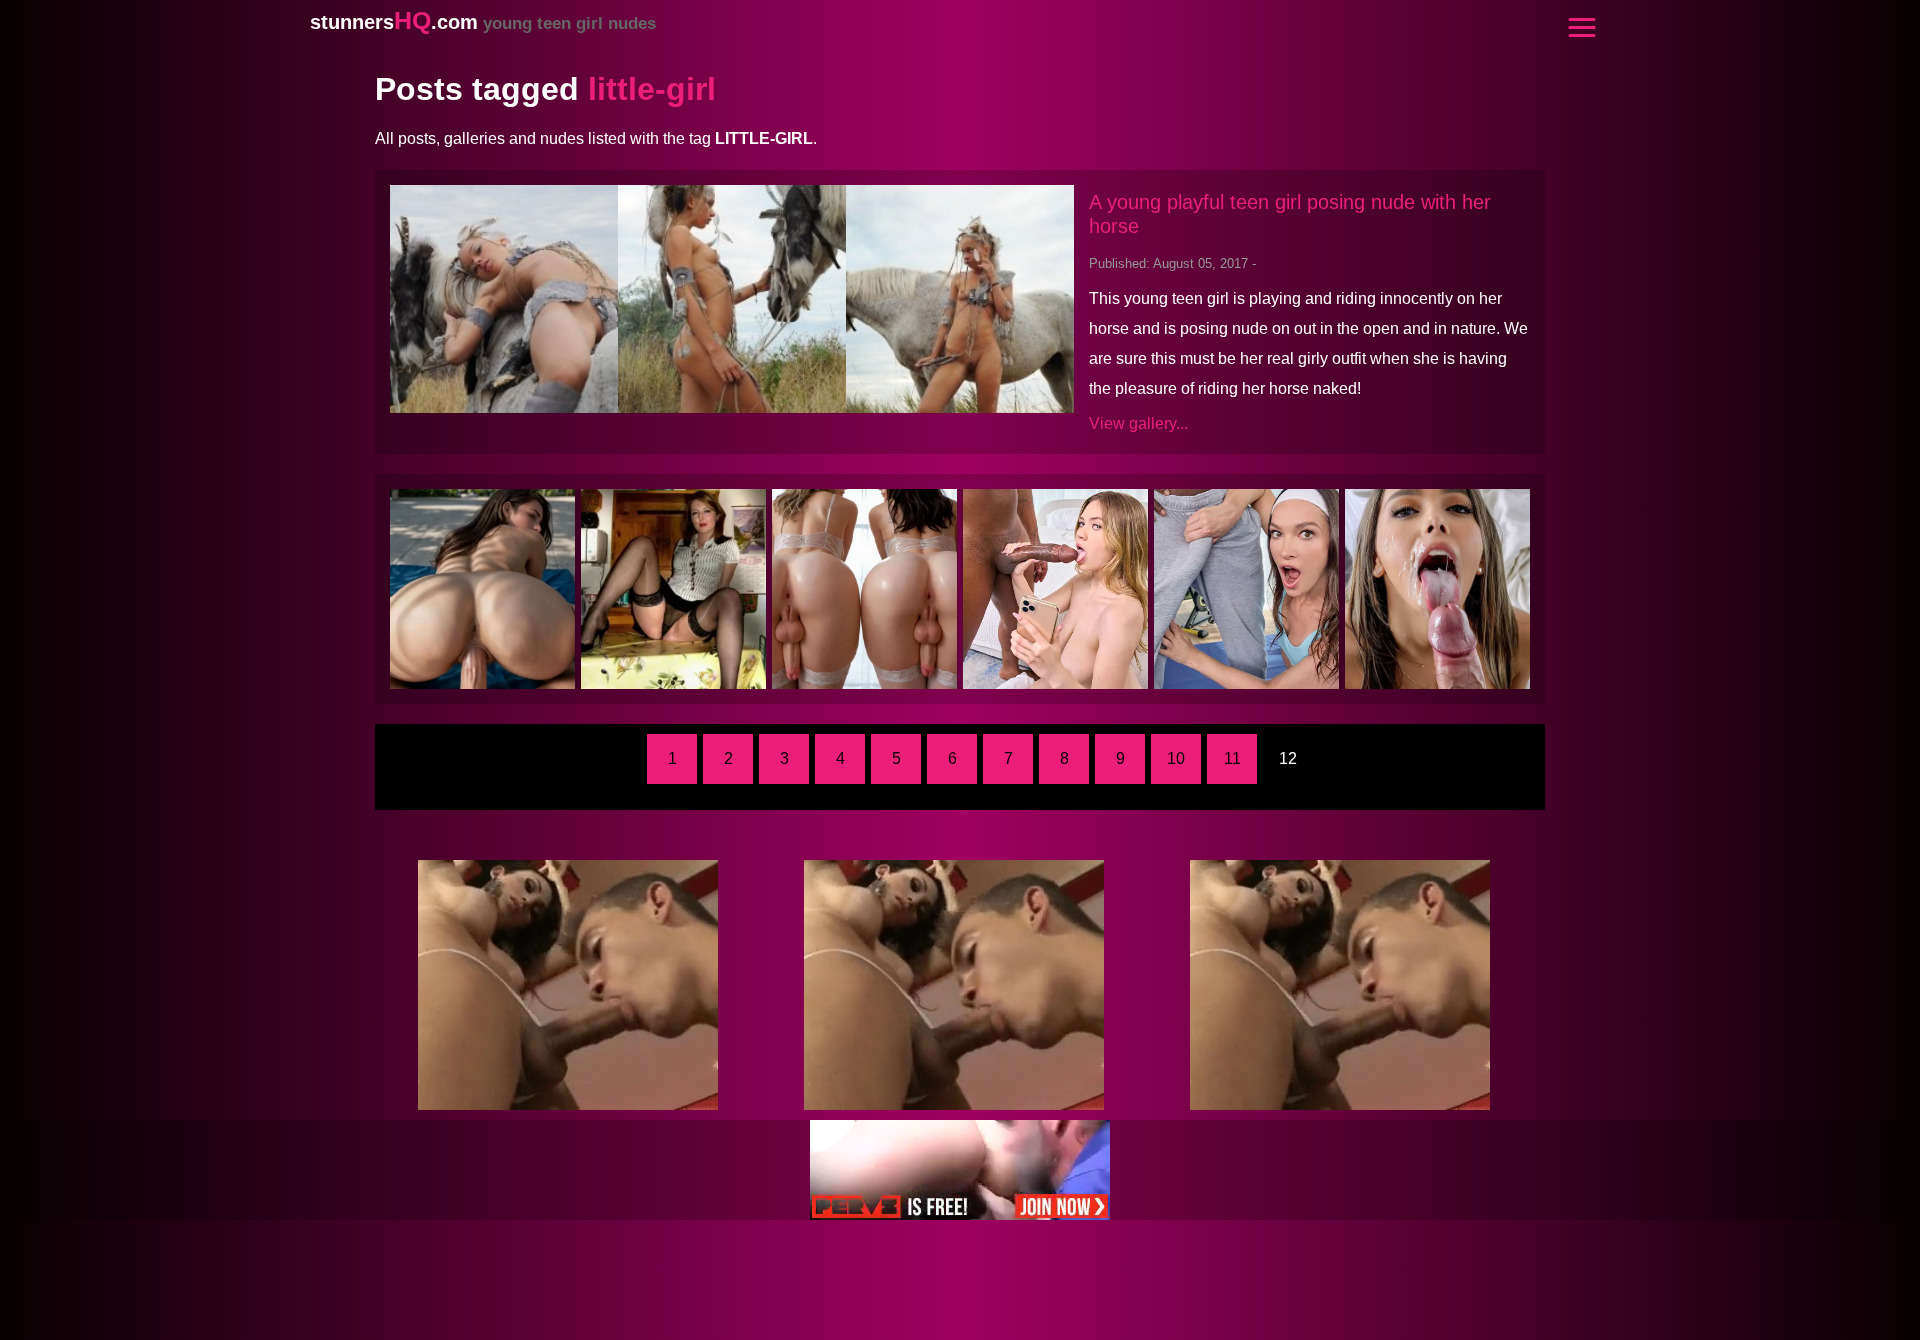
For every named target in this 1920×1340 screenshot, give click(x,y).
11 (1232, 758)
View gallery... (1138, 423)
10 (1176, 758)
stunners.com (483, 22)
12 (1288, 758)
